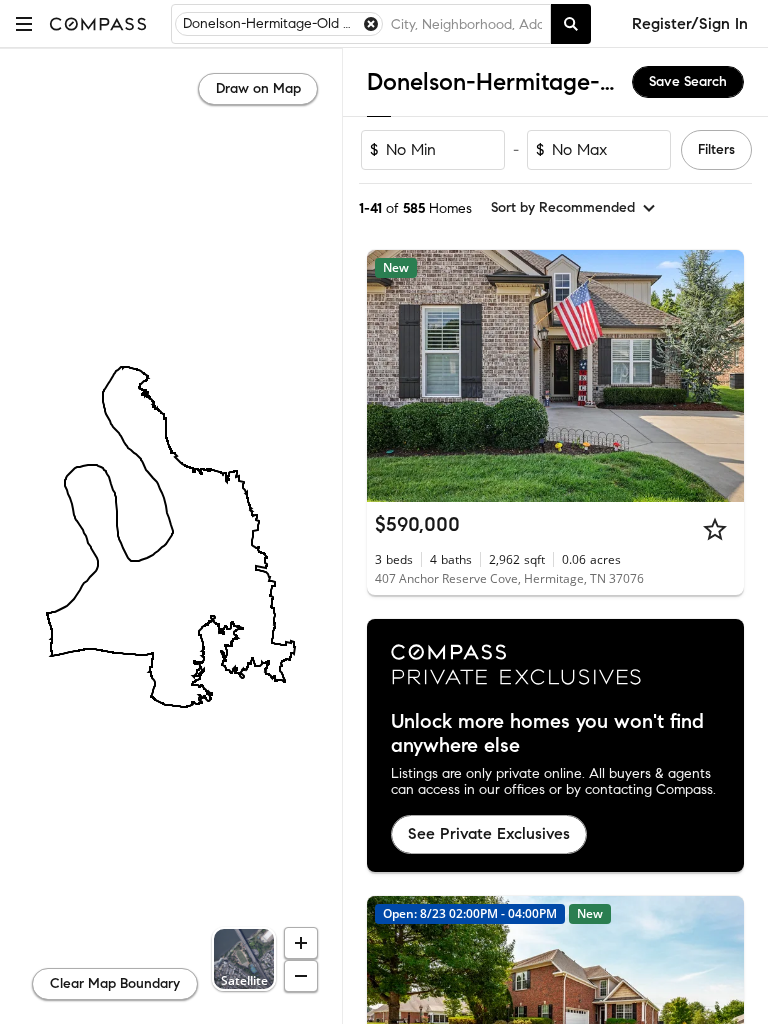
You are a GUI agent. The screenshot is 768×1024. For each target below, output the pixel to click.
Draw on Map (258, 88)
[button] (24, 23)
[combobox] (466, 24)
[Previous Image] (391, 376)
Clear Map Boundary (115, 983)
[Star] (715, 529)
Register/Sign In (690, 23)
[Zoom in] (301, 943)
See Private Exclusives (489, 833)
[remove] (371, 24)
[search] (571, 24)
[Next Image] (721, 376)
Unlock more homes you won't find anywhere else (547, 734)
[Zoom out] (301, 976)
